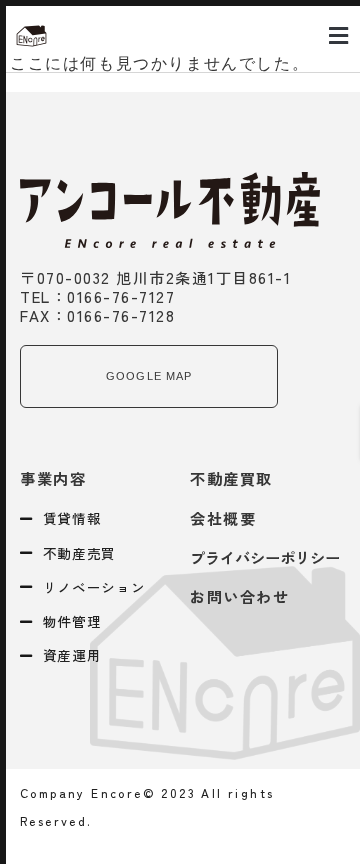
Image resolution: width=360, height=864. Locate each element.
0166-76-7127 (121, 296)
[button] (339, 36)
